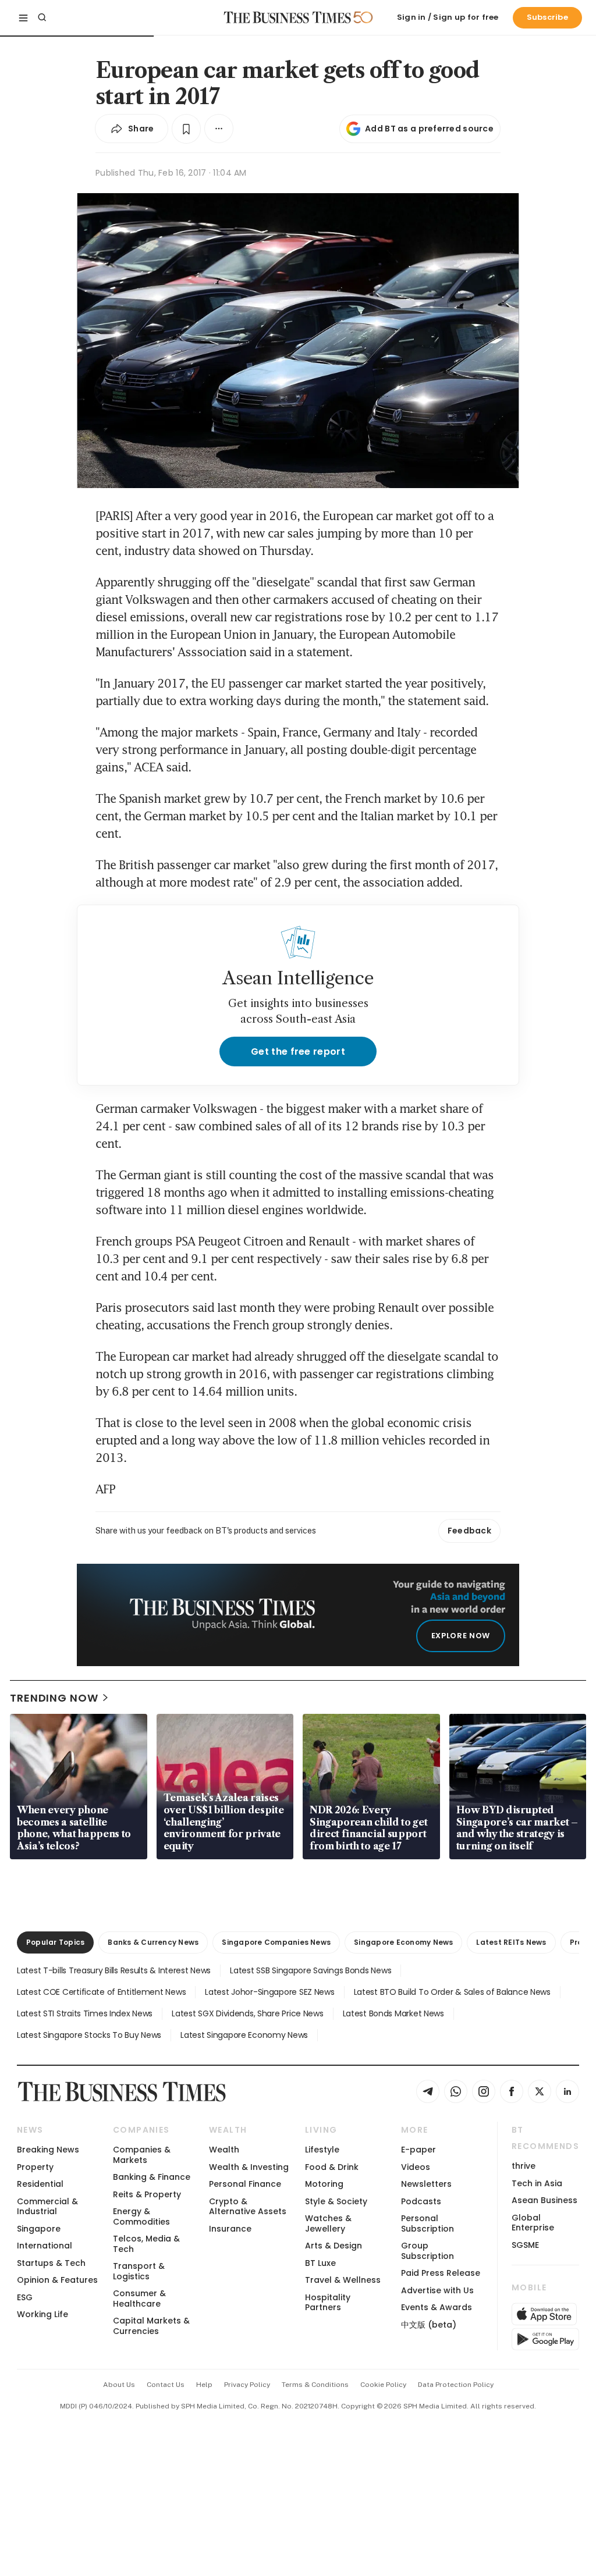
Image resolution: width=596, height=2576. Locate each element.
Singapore (39, 2229)
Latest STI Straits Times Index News (85, 2013)
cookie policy (383, 2385)
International (45, 2246)
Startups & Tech (51, 2263)
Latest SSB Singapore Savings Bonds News (311, 1970)
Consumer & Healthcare (139, 2298)
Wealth (224, 2150)
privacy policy (247, 2385)
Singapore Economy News (403, 1942)
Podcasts (421, 2201)
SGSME (525, 2245)
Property (35, 2167)
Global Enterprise (533, 2223)
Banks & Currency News (153, 1942)
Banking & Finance (152, 2177)
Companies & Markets (142, 2155)
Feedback (469, 1531)
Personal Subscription (428, 2223)
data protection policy (456, 2385)
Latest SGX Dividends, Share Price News (247, 2013)
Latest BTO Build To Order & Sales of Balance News (452, 1992)
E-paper (418, 2150)
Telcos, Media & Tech (146, 2244)
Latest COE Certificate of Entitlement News (101, 1992)
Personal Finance (245, 2184)
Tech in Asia (537, 2183)
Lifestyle (322, 2150)
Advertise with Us (437, 2290)
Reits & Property (147, 2194)
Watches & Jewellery (328, 2223)
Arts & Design (334, 2246)
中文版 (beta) (429, 2325)
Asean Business (544, 2200)
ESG (25, 2297)
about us (119, 2385)
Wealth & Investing (249, 2167)
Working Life (42, 2314)
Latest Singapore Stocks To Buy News (89, 2035)
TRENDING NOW (54, 1698)
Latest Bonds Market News (393, 2013)
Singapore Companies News (276, 1942)
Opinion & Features (57, 2280)
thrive (524, 2166)
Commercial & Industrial (47, 2206)
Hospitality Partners (328, 2302)
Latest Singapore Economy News (244, 2035)
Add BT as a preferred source (429, 129)
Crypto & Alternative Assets (248, 2206)
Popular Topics (55, 1942)
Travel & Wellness (343, 2280)
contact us (166, 2385)
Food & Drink (332, 2167)
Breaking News (48, 2150)
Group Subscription (428, 2251)
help (204, 2385)
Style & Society (336, 2201)
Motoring (324, 2184)
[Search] (42, 17)
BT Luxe (320, 2263)
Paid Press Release (441, 2273)
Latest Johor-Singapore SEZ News (269, 1992)
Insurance (230, 2229)
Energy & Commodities (141, 2216)
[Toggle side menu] (23, 17)
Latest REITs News (511, 1942)
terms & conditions (315, 2385)
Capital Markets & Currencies (151, 2326)
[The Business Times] (288, 17)
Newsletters (426, 2184)
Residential (40, 2184)
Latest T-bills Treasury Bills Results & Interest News (114, 1970)
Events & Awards (437, 2307)
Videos (416, 2167)
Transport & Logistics (139, 2271)
